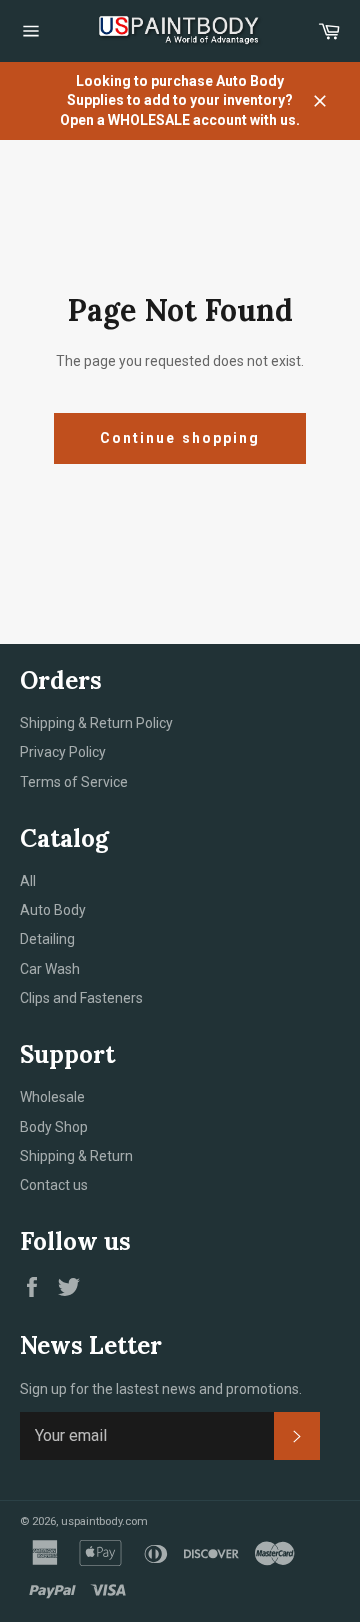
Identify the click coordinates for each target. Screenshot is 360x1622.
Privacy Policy (63, 752)
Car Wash (50, 969)
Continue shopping (180, 438)
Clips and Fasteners (81, 998)
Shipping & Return (76, 1156)
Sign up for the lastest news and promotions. (161, 1389)
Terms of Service (74, 782)
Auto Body (53, 910)
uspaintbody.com (104, 1521)
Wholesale (52, 1097)
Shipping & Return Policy (96, 723)
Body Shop (54, 1127)
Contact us (54, 1185)
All (28, 881)
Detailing (47, 939)
